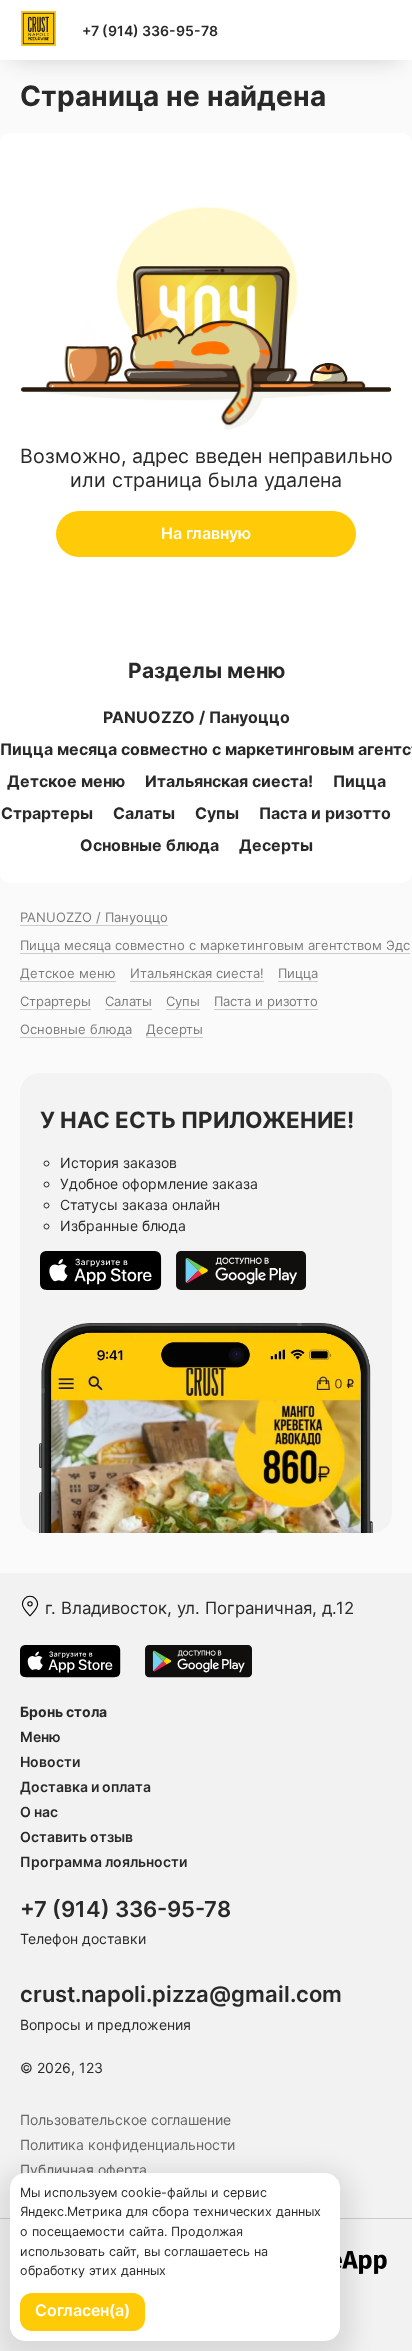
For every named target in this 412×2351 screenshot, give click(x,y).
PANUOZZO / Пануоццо (196, 717)
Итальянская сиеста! (229, 781)
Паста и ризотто (325, 813)
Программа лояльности (103, 1861)
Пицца (359, 781)
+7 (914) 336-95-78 (150, 30)
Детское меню (66, 781)
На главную (206, 533)
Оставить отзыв (76, 1836)
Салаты (144, 813)
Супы (217, 813)
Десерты (276, 845)
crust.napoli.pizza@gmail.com (181, 1994)
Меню (40, 1736)
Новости (50, 1761)
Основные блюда (149, 845)
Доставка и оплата (85, 1786)
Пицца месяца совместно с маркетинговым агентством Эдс (215, 945)
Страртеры (47, 813)
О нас (39, 1811)
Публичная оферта (83, 2169)
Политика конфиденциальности (127, 2144)
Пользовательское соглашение (125, 2119)
